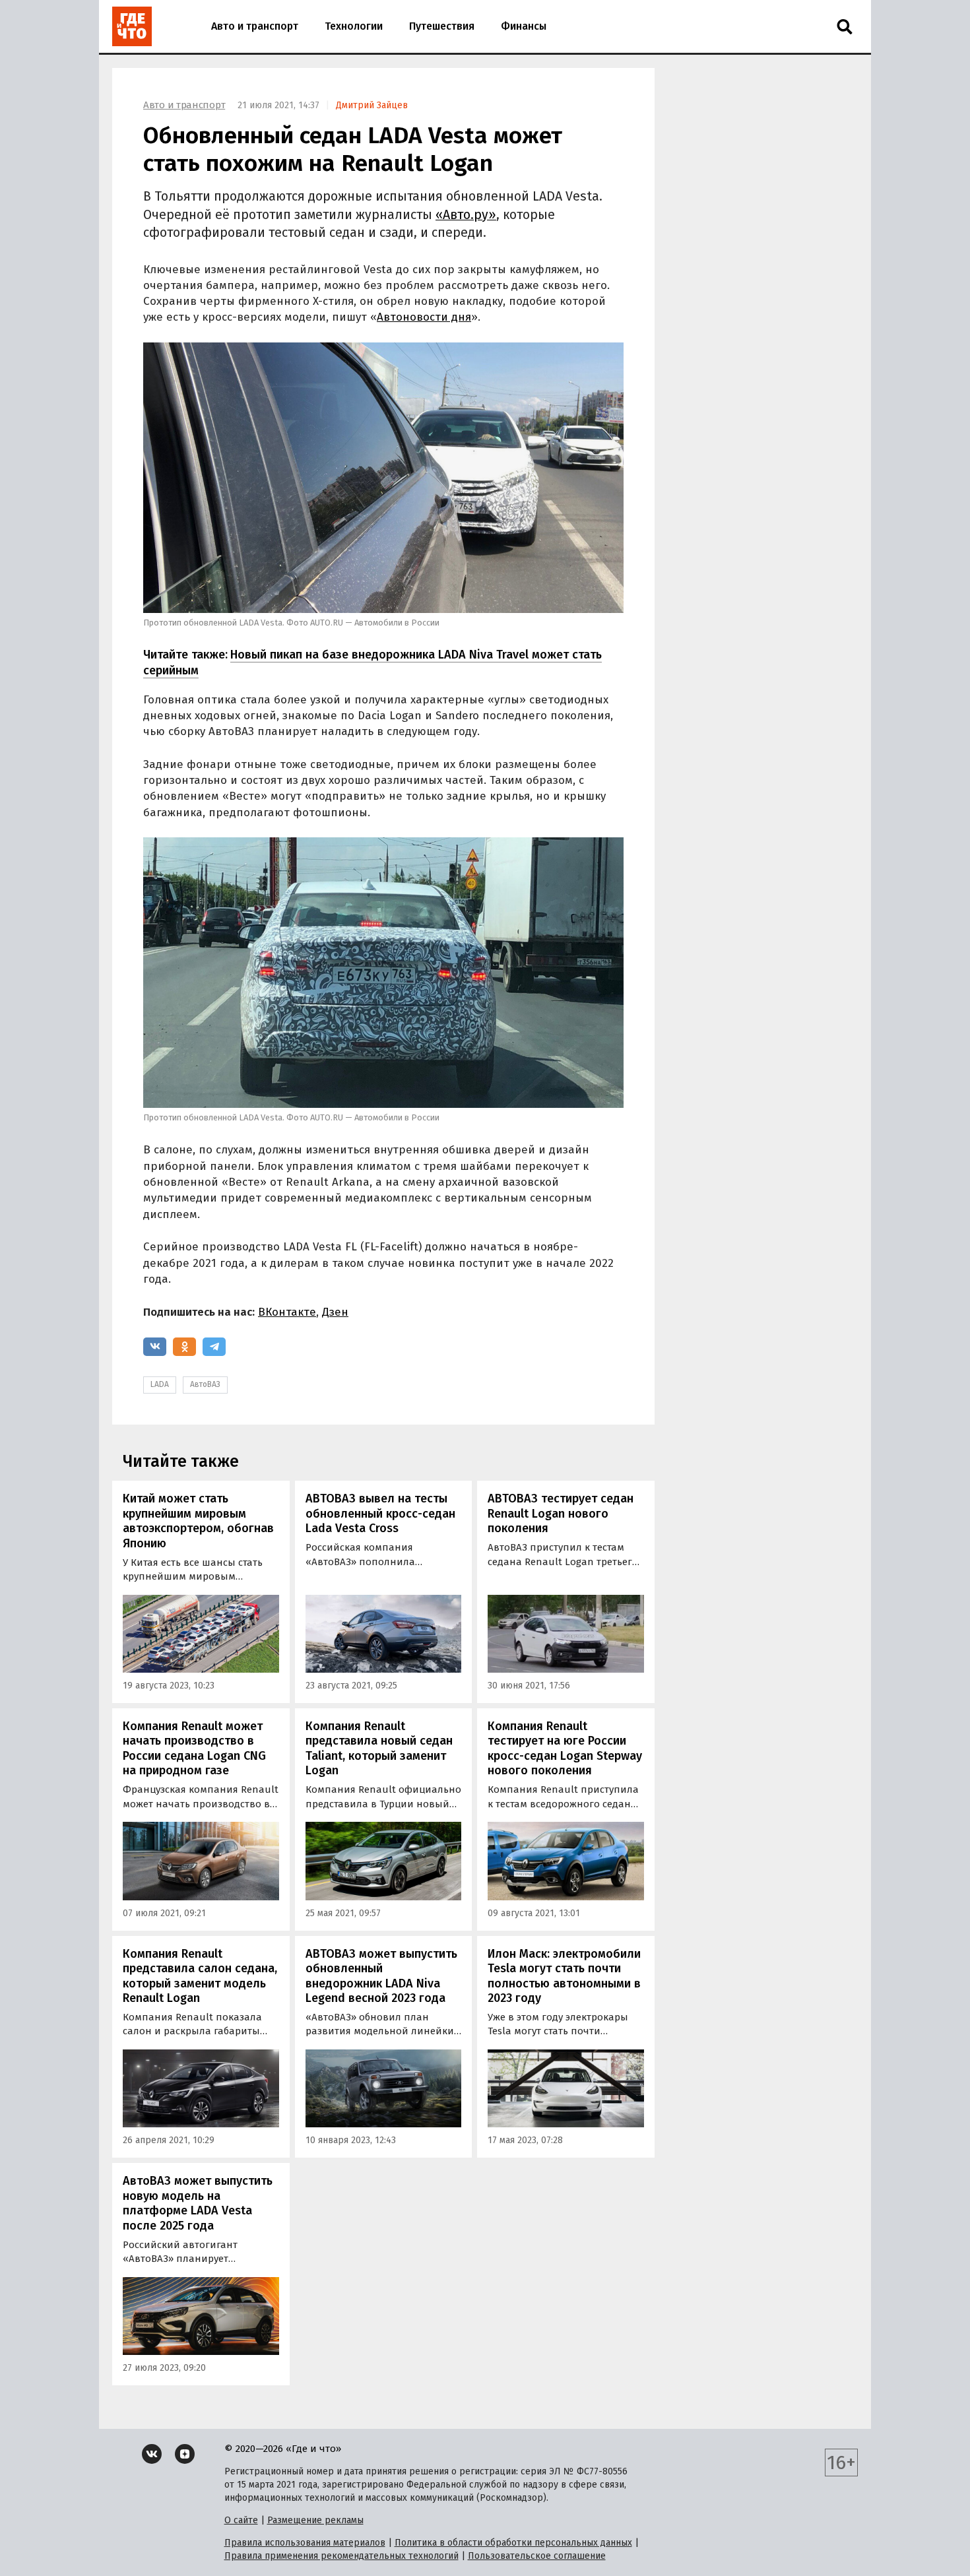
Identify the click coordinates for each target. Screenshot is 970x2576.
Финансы (524, 26)
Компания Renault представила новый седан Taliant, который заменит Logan (379, 1749)
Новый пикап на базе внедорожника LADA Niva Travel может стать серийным (372, 662)
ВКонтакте (287, 1312)
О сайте (241, 2520)
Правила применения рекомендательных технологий (341, 2556)
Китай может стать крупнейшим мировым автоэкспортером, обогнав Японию (198, 1521)
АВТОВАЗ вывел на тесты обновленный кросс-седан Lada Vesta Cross (380, 1513)
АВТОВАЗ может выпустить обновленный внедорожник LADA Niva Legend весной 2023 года (381, 1976)
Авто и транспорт (255, 26)
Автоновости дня (424, 317)
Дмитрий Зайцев (372, 105)
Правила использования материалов (305, 2543)
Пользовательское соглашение (537, 2556)
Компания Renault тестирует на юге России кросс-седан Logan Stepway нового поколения (565, 1749)
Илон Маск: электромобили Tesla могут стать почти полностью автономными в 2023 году (564, 1976)
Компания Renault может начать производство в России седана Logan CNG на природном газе (194, 1749)
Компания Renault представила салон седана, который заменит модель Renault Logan (200, 1976)
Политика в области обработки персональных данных (513, 2543)
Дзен (335, 1312)
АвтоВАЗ (205, 1384)
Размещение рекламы (315, 2520)
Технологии (354, 26)
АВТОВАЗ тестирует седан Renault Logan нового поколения (561, 1513)
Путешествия (442, 26)
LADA (160, 1384)
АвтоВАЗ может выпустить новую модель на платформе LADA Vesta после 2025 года (198, 2203)
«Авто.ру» (466, 215)
